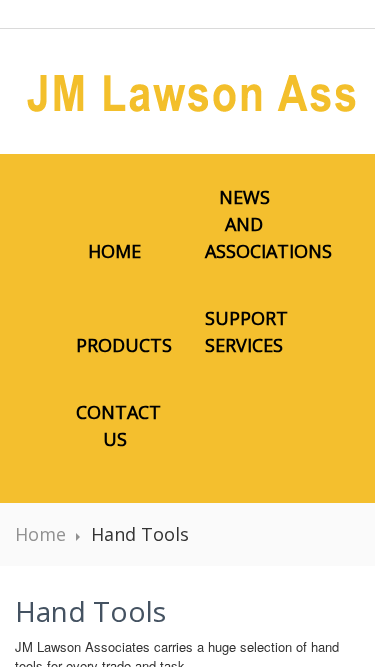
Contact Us (118, 425)
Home (114, 251)
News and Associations (254, 224)
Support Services (246, 331)
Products (124, 345)
